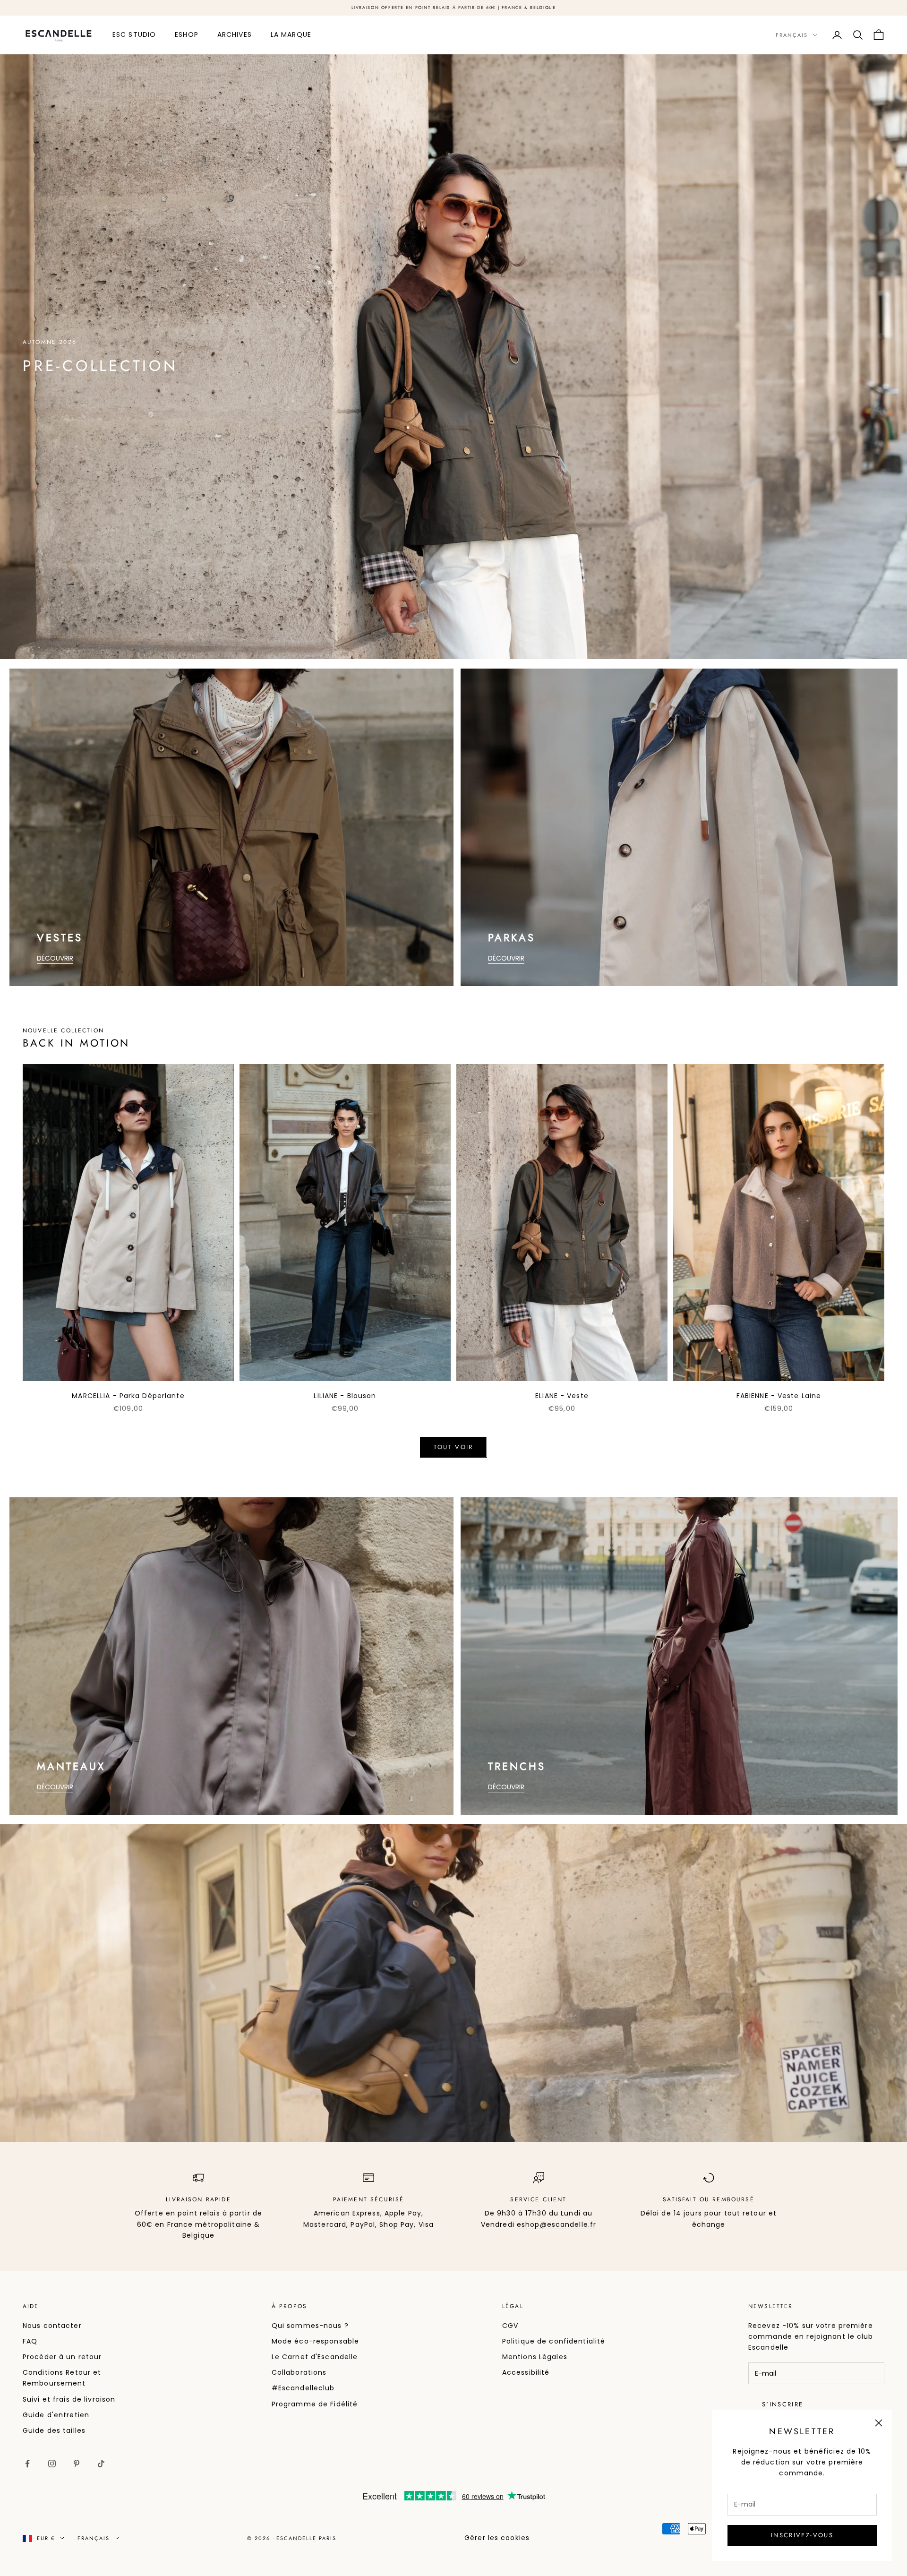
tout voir (453, 1447)
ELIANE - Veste (562, 1396)
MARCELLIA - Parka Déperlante (128, 1396)
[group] (453, 357)
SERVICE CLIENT (538, 2199)
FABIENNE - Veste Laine (779, 1396)
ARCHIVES (235, 34)
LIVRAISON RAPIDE (198, 2199)
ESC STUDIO (134, 34)
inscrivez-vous (802, 2535)
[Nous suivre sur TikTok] (101, 2464)
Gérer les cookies (497, 2538)
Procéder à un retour (62, 2357)
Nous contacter (52, 2326)
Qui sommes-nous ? (310, 2326)
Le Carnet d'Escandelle (315, 2357)
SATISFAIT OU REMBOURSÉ (709, 2199)
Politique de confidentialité (554, 2341)
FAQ (30, 2341)
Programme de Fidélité (315, 2404)
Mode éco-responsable (315, 2341)
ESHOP (187, 34)
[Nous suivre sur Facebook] (27, 2464)
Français (792, 35)
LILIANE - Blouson (345, 1396)
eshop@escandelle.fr (556, 2224)
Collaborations (299, 2372)
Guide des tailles (54, 2430)
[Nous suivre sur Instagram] (52, 2464)
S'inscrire (783, 2404)
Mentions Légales (535, 2357)
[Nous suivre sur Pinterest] (77, 2464)
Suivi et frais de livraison (69, 2399)
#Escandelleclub (303, 2388)
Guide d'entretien (56, 2415)
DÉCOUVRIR (55, 958)
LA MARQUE (291, 34)
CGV (510, 2326)
